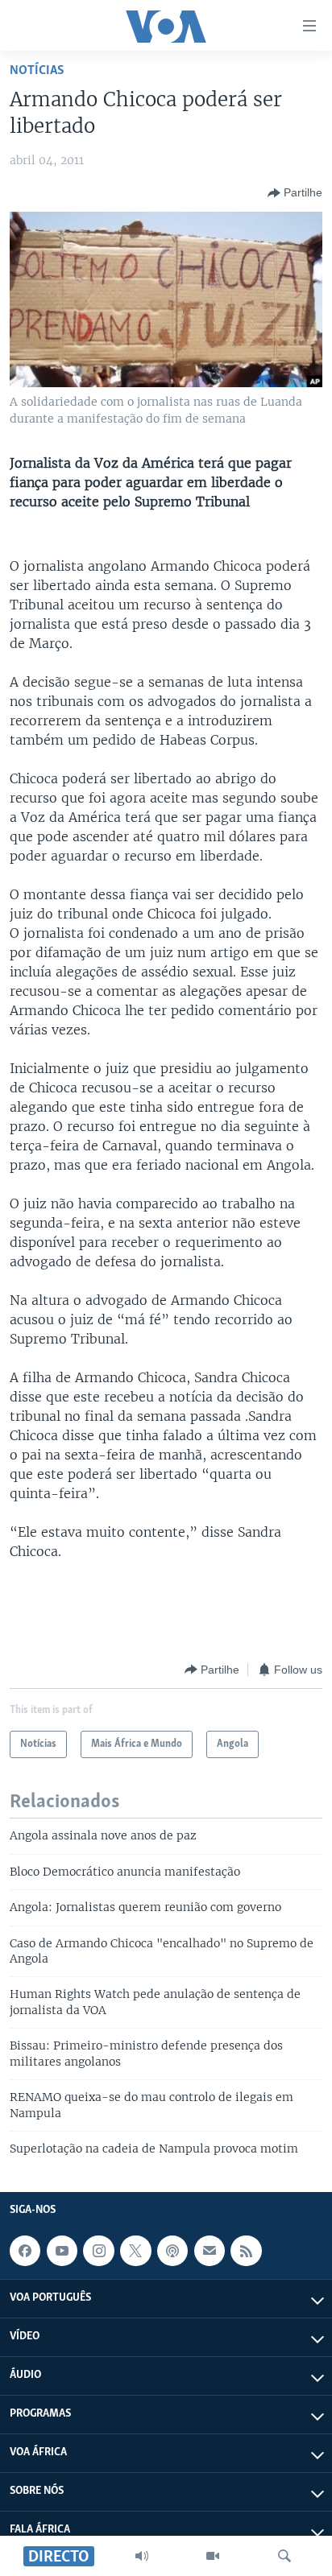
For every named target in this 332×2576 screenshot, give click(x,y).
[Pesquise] (284, 2556)
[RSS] (246, 2251)
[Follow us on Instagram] (98, 2251)
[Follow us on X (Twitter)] (135, 2251)
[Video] (213, 2556)
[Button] (295, 193)
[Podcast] (172, 2251)
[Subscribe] (210, 2251)
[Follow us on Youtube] (62, 2251)
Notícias (37, 70)
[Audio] (142, 2556)
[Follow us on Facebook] (25, 2251)
